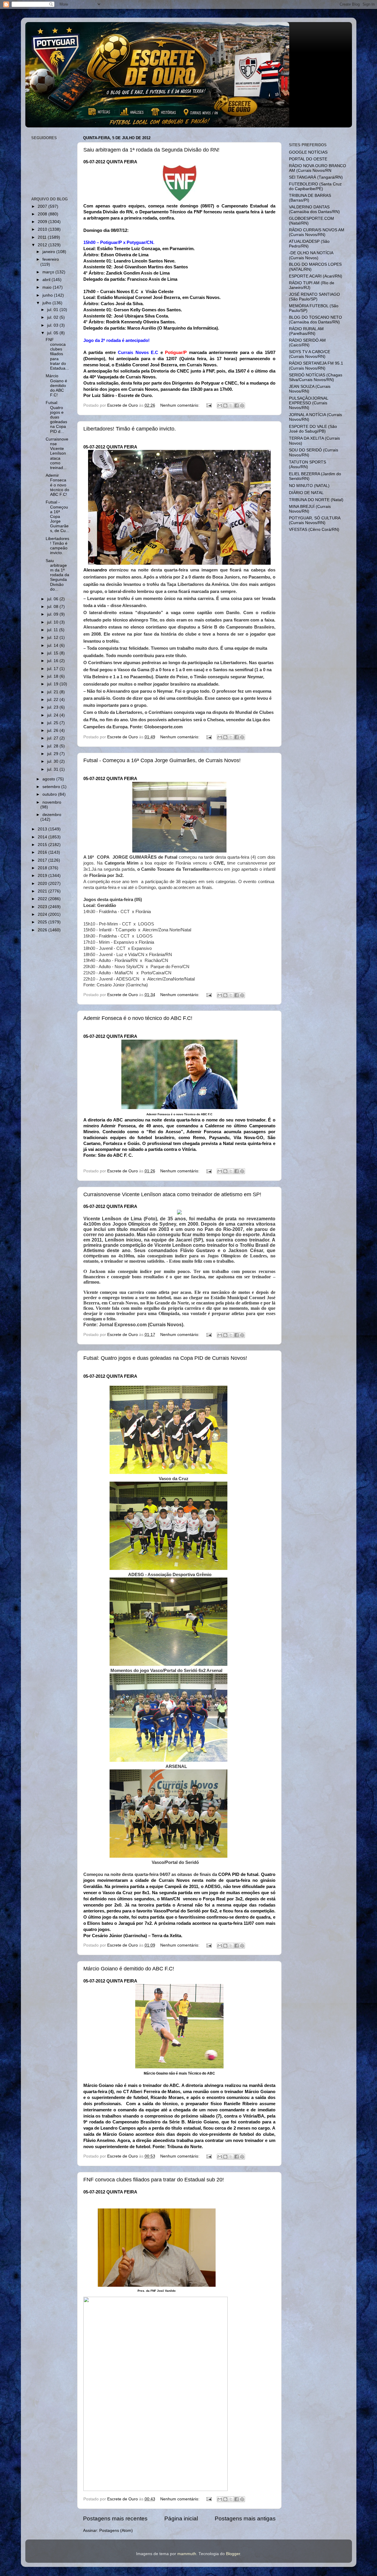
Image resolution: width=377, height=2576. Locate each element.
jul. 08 (53, 607)
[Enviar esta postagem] (209, 405)
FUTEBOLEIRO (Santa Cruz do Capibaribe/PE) (315, 186)
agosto (49, 779)
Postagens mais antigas (245, 2518)
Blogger (233, 2554)
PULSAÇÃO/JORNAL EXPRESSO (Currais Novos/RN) (309, 403)
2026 (43, 930)
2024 (43, 914)
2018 (43, 868)
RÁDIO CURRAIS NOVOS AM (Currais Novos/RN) (317, 232)
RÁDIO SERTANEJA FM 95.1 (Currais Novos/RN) (316, 366)
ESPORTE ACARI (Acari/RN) (316, 276)
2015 (43, 845)
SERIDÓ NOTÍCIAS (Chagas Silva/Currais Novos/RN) (316, 377)
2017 (43, 860)
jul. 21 (53, 692)
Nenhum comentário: (180, 405)
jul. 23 (53, 707)
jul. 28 (53, 746)
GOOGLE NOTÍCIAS (308, 152)
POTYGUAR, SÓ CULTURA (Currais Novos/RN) (315, 520)
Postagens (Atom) (116, 2531)
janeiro (49, 252)
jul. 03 (53, 325)
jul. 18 (53, 676)
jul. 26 (53, 731)
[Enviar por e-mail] (220, 405)
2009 (43, 222)
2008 (43, 214)
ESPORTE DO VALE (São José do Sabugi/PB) (313, 429)
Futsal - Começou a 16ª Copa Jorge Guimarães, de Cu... (57, 516)
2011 (43, 237)
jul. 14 (53, 645)
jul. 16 (53, 661)
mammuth (187, 2554)
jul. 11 (53, 630)
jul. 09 (53, 614)
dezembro (52, 815)
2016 (43, 852)
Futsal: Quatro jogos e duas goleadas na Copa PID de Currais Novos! (165, 1358)
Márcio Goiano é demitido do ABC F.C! (129, 1969)
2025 (43, 922)
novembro (52, 802)
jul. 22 (53, 700)
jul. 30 (53, 761)
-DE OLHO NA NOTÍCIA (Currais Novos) (311, 255)
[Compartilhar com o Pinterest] (242, 405)
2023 (43, 907)
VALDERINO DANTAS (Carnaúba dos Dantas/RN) (314, 209)
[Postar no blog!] (225, 405)
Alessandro (95, 570)
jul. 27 (53, 738)
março (49, 272)
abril (47, 280)
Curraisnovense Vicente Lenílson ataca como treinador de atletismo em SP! (172, 1194)
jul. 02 (53, 317)
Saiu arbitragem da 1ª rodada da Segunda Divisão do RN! (151, 150)
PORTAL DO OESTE (308, 159)
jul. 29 (53, 754)
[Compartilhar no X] (231, 405)
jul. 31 (53, 769)
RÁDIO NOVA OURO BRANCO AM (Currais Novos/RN (318, 168)
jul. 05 (53, 333)
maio (48, 287)
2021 (43, 891)
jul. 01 (53, 310)
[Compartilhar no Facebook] (237, 405)
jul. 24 (53, 715)
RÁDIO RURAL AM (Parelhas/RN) (306, 331)
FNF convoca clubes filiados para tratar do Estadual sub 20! (154, 2180)
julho (47, 303)
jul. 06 (53, 599)
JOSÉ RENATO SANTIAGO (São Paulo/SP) (314, 297)
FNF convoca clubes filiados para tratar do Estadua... (57, 354)
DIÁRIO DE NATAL (306, 493)
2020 (43, 884)
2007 (43, 206)
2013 (43, 829)
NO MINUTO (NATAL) (309, 486)
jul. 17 (53, 669)
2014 (43, 837)
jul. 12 (53, 638)
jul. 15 (53, 653)
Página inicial (181, 2518)
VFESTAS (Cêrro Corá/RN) (314, 530)
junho (48, 295)
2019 (43, 876)
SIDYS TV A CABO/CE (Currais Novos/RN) (310, 354)
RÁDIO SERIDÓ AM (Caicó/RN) (307, 343)
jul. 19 (53, 684)
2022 (43, 899)
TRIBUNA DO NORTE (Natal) (316, 500)
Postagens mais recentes (115, 2518)
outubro (50, 794)
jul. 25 (53, 723)
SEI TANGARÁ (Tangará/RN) (316, 177)
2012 (43, 245)
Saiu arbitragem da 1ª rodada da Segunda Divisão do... (57, 575)
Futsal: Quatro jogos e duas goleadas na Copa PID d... (56, 417)
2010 (43, 229)
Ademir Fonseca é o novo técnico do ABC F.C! (138, 1018)
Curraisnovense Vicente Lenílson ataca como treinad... (57, 453)
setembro (52, 787)
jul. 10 (53, 622)
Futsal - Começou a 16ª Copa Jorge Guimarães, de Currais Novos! (162, 760)
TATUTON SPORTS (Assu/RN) (307, 464)
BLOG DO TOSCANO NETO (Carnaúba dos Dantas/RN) (315, 320)
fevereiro (51, 259)
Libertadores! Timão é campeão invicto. (130, 429)
